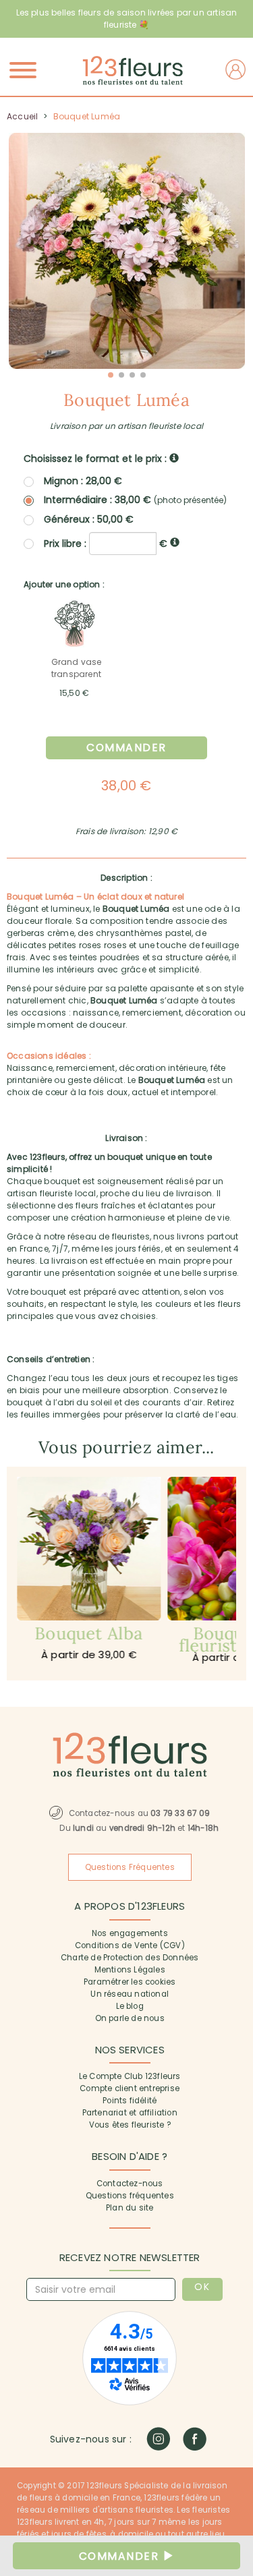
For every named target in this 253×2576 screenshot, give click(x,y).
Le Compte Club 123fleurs (130, 2076)
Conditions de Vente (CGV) (130, 1945)
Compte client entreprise (130, 2088)
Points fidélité (130, 2101)
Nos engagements (130, 1933)
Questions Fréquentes (130, 1867)
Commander (126, 748)
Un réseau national (130, 1994)
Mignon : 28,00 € (83, 481)
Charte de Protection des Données (130, 1958)
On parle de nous (130, 2018)
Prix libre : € (107, 543)
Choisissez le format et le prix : (96, 459)
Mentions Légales (130, 1970)
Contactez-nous (130, 2184)
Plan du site (130, 2208)
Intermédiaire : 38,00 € (135, 500)
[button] (111, 375)
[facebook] (195, 2439)
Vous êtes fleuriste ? (130, 2125)
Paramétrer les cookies (130, 1982)
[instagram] (158, 2439)
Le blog (130, 2006)
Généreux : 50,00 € (89, 519)
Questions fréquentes (130, 2196)
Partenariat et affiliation (130, 2113)
